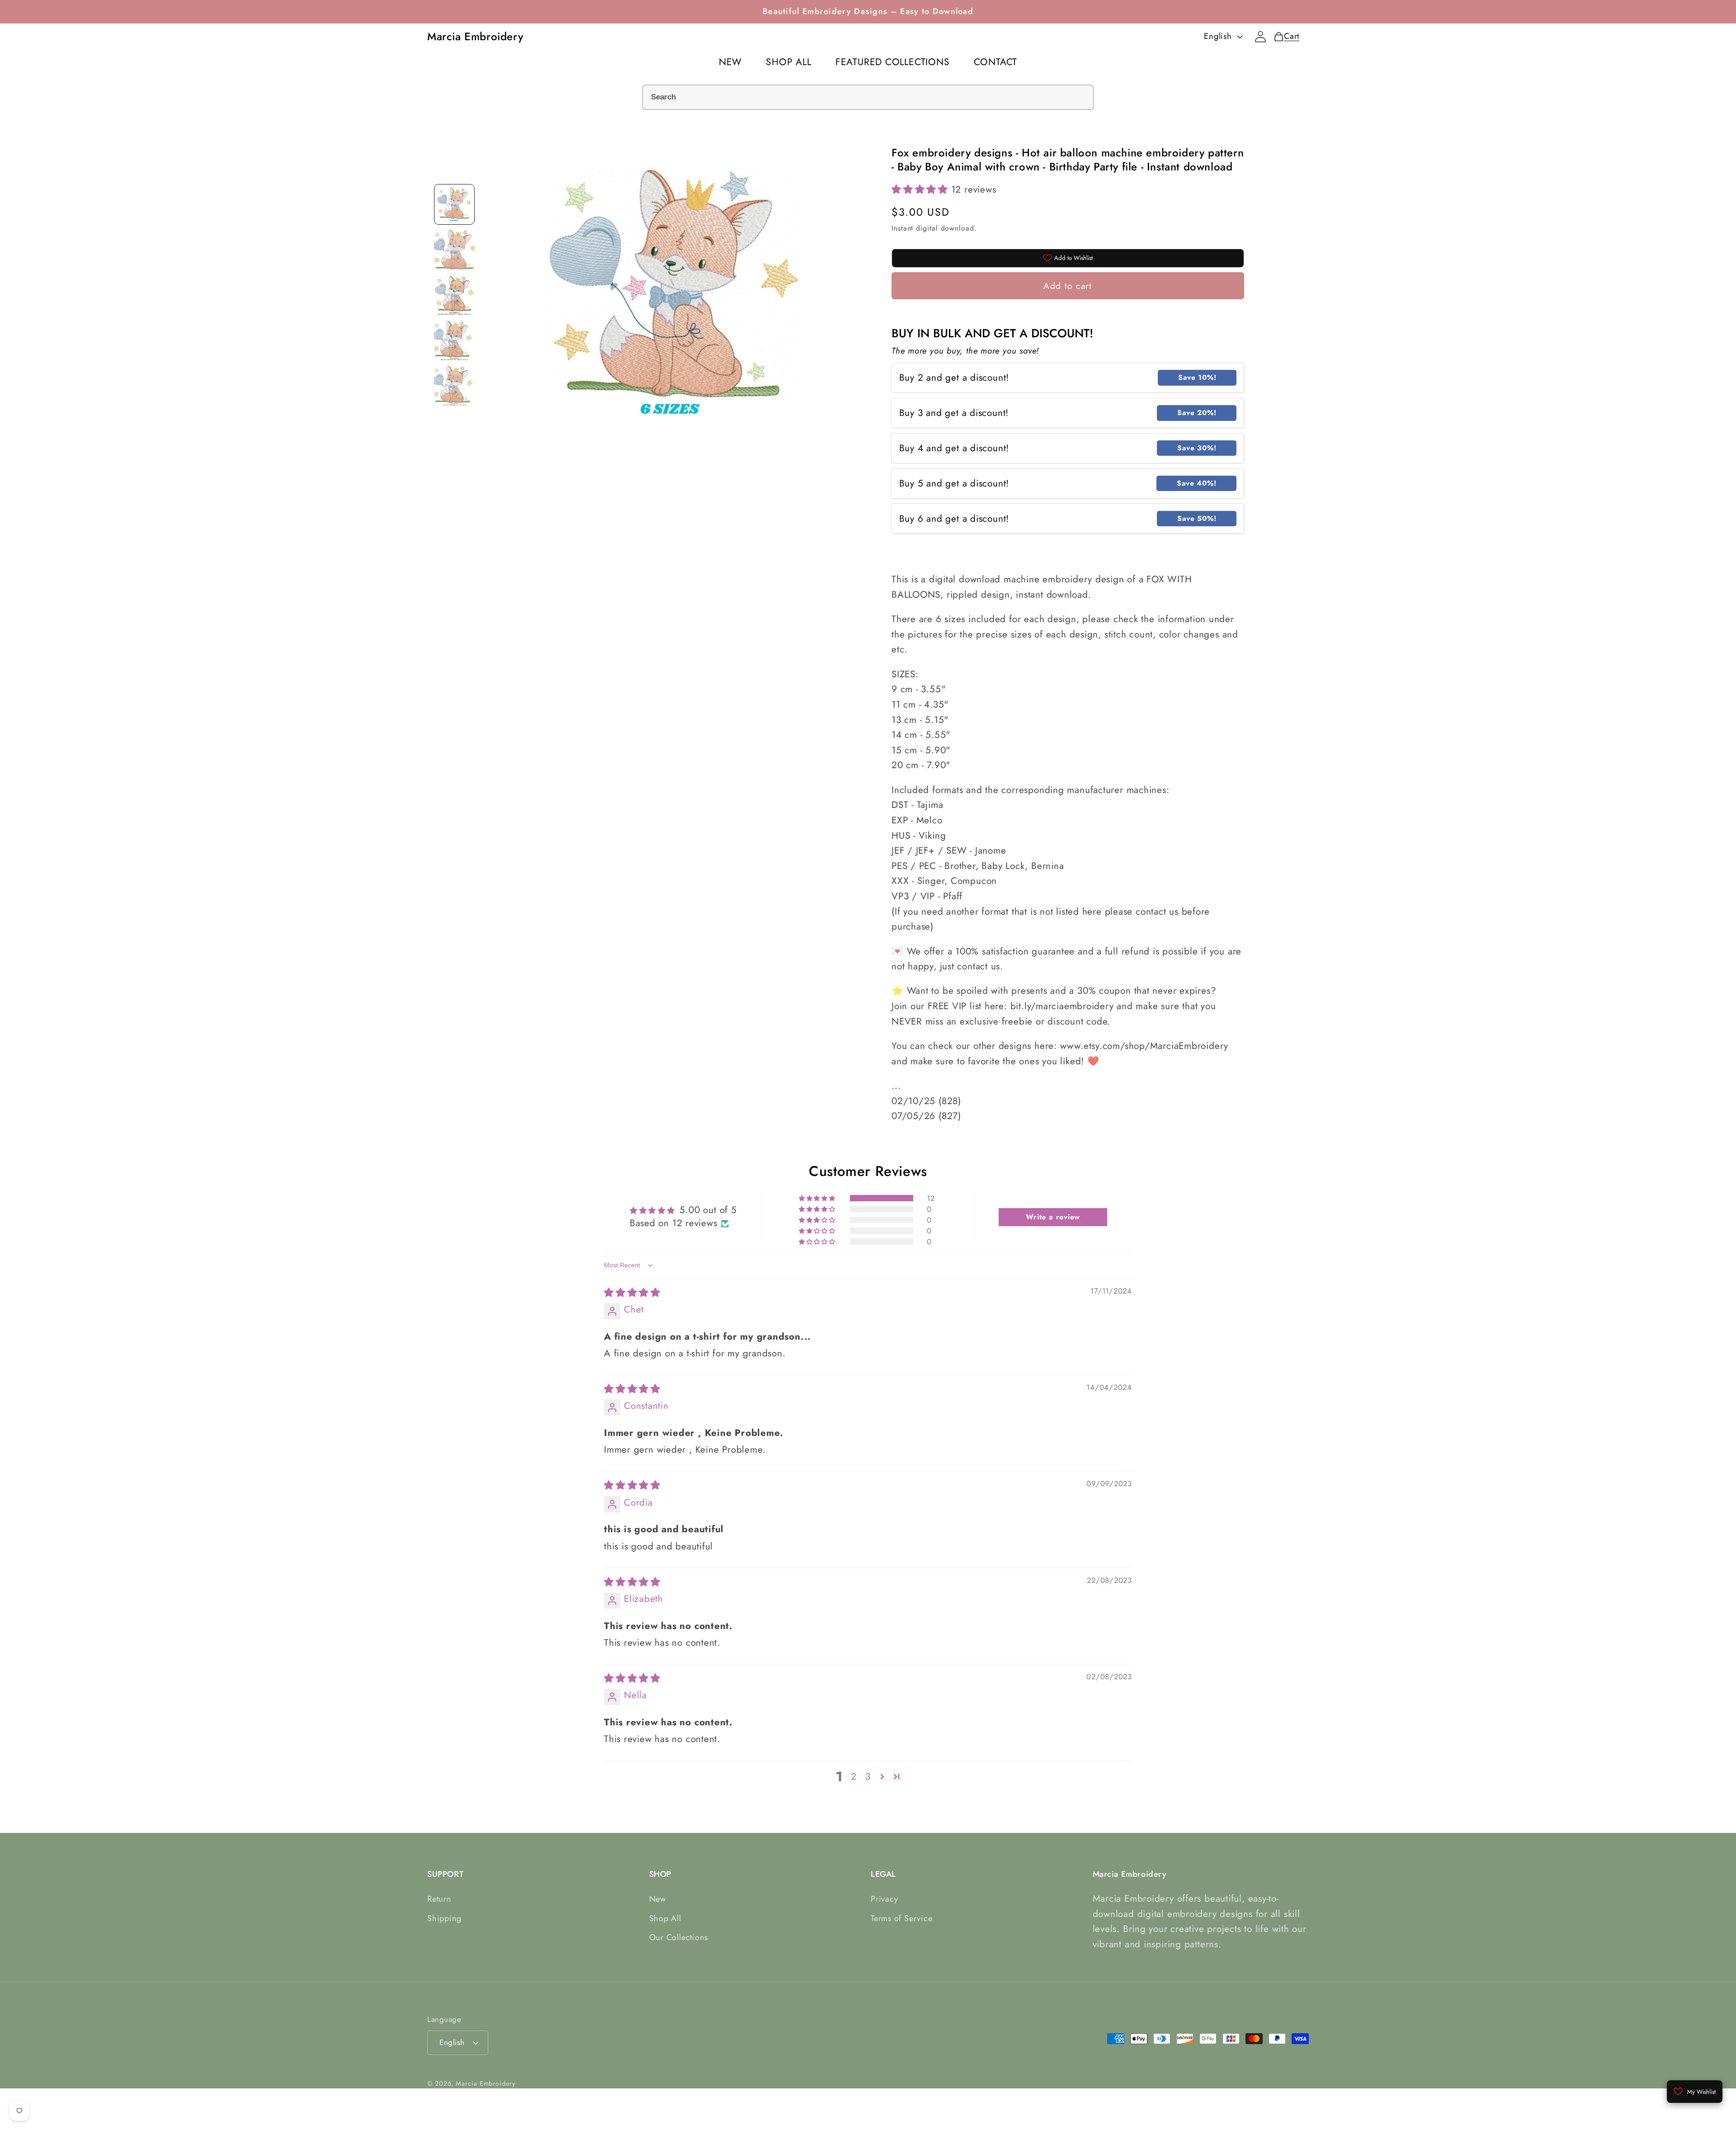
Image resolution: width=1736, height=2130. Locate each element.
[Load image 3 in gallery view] (454, 295)
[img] (632, 1293)
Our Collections (679, 1937)
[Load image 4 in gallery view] (454, 340)
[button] (921, 189)
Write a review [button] (1053, 1217)
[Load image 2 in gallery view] (454, 250)
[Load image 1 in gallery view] (454, 204)
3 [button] (868, 1777)
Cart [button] (1289, 36)
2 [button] (854, 1777)
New (658, 1899)
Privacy (884, 1899)
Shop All (665, 1918)
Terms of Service (901, 1918)
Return (439, 1899)
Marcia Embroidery (485, 2083)
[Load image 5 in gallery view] (454, 385)
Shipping (444, 1918)
